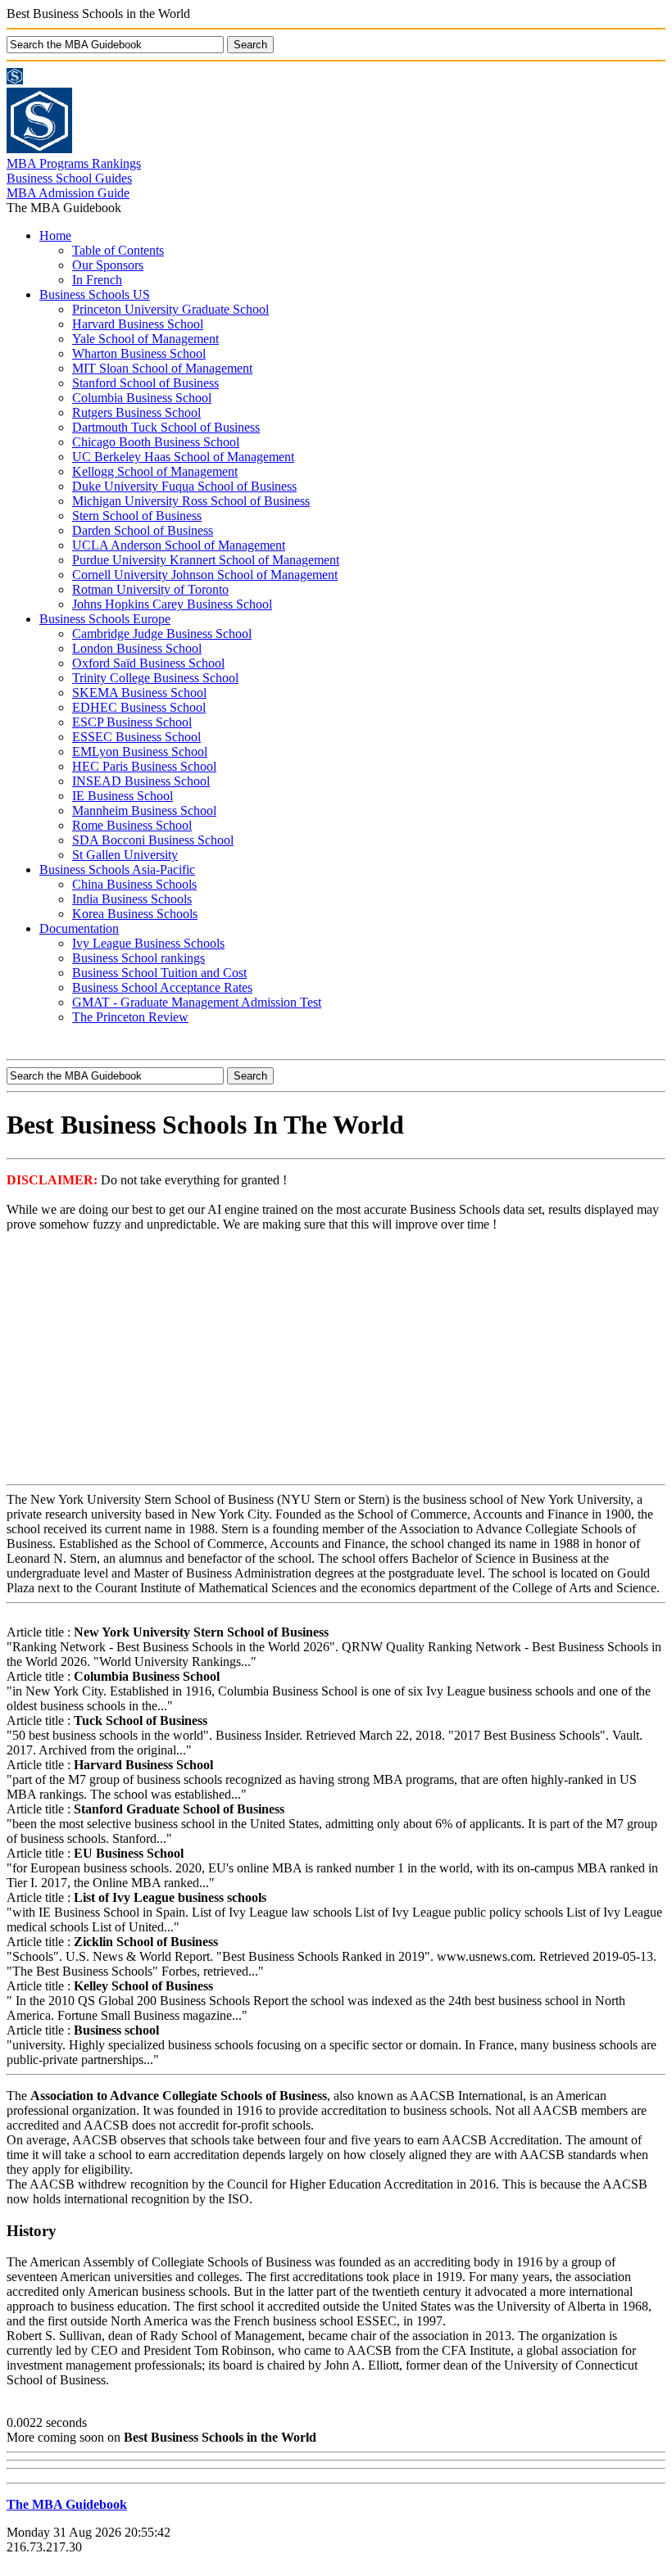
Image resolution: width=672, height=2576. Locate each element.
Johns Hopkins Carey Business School (172, 604)
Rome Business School (132, 825)
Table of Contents (118, 250)
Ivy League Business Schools (148, 943)
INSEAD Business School (141, 781)
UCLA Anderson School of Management (179, 545)
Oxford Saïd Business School (148, 663)
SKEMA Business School (139, 693)
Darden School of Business (143, 530)
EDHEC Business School (139, 707)
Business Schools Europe (105, 619)
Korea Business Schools (135, 914)
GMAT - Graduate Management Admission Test (197, 1002)
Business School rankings (138, 958)
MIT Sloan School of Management (162, 368)
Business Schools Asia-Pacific (117, 869)
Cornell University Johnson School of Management (205, 575)
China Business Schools (134, 884)
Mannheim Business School (144, 810)
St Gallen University (125, 855)
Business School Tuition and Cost (159, 973)
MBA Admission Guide (68, 193)
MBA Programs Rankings (74, 163)
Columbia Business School (142, 398)
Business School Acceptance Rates (162, 987)
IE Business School (123, 796)
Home (55, 235)
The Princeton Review (130, 1017)
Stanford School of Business (145, 383)
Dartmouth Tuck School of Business (166, 427)
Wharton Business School (139, 353)
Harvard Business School (138, 324)
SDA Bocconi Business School (153, 840)
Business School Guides (69, 178)
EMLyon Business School (140, 752)
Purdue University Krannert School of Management (206, 560)
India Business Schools (132, 899)
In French (97, 280)
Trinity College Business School (155, 678)
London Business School (137, 648)
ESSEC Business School (136, 737)
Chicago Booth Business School (156, 442)
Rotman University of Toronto (150, 589)
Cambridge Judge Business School (162, 634)
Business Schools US (95, 294)
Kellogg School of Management (155, 471)
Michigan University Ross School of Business (191, 501)
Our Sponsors (108, 265)
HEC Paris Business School (144, 766)
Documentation (79, 928)
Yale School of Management (145, 339)
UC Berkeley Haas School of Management (183, 457)
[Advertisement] (336, 1360)
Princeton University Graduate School (170, 309)
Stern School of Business (137, 516)
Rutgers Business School (136, 412)
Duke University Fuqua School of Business (184, 486)
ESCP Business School (132, 722)
